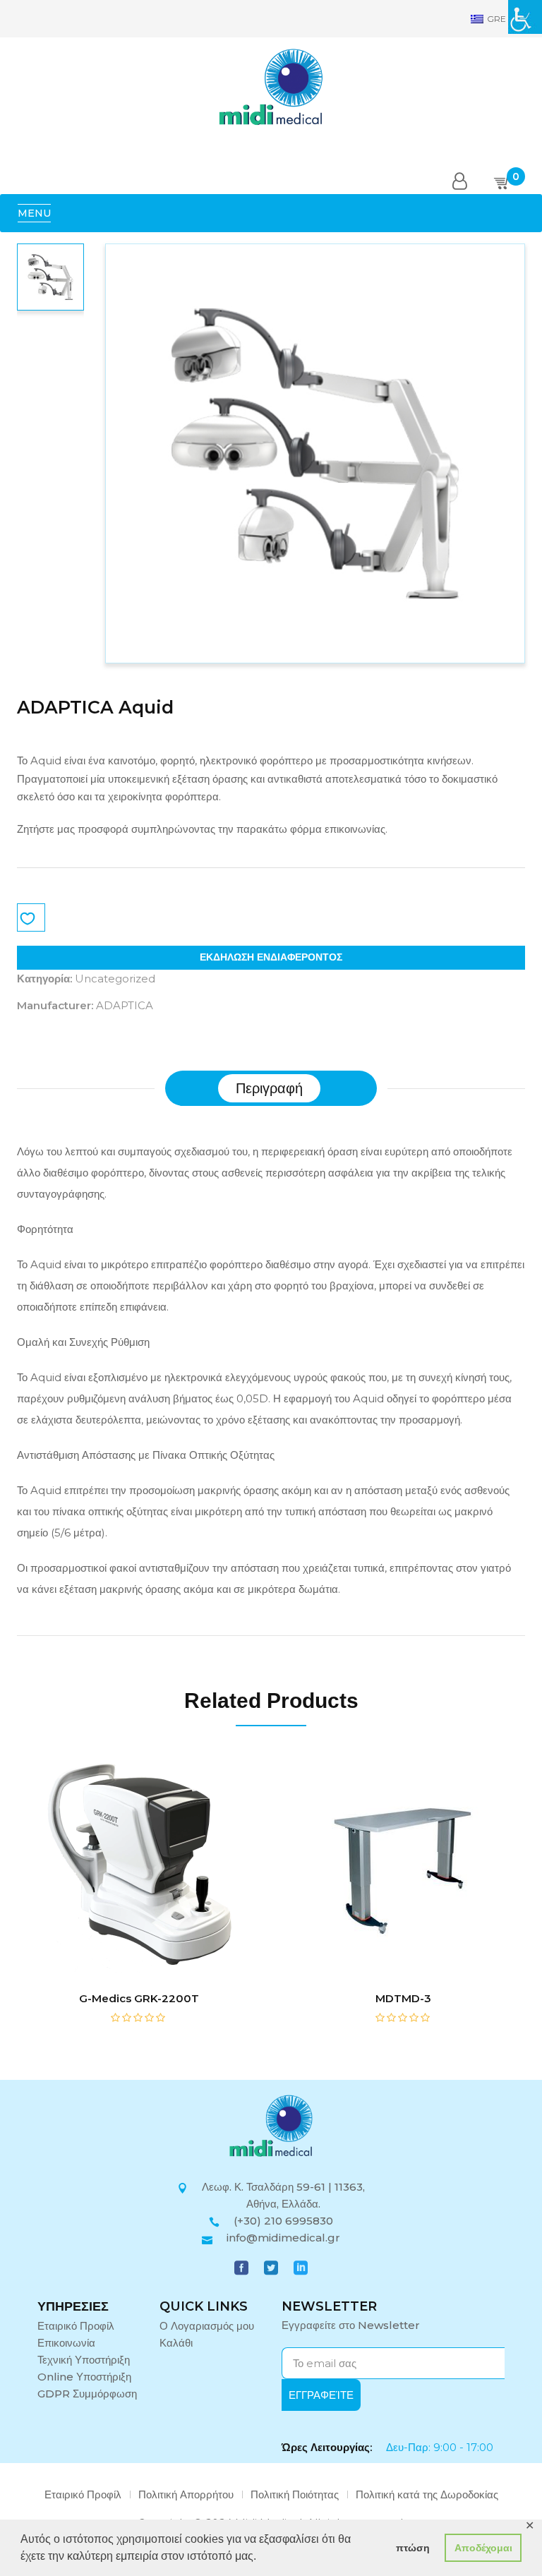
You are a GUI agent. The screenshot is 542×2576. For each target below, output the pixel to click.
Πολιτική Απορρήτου (186, 2494)
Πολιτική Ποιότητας (295, 2494)
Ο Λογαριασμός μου (207, 2326)
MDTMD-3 (403, 1998)
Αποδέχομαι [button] (483, 2548)
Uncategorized (115, 979)
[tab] (269, 1088)
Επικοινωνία (66, 2343)
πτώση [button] (413, 2548)
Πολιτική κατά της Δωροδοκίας (427, 2494)
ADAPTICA (125, 1005)
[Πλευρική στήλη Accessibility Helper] (525, 17)
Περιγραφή (269, 1088)
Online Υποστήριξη (84, 2377)
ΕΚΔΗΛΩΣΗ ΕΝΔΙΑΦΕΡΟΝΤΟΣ (271, 957)
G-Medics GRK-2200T (139, 1998)
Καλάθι (176, 2343)
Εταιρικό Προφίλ (76, 2326)
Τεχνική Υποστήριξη (84, 2360)
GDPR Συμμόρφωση (87, 2394)
